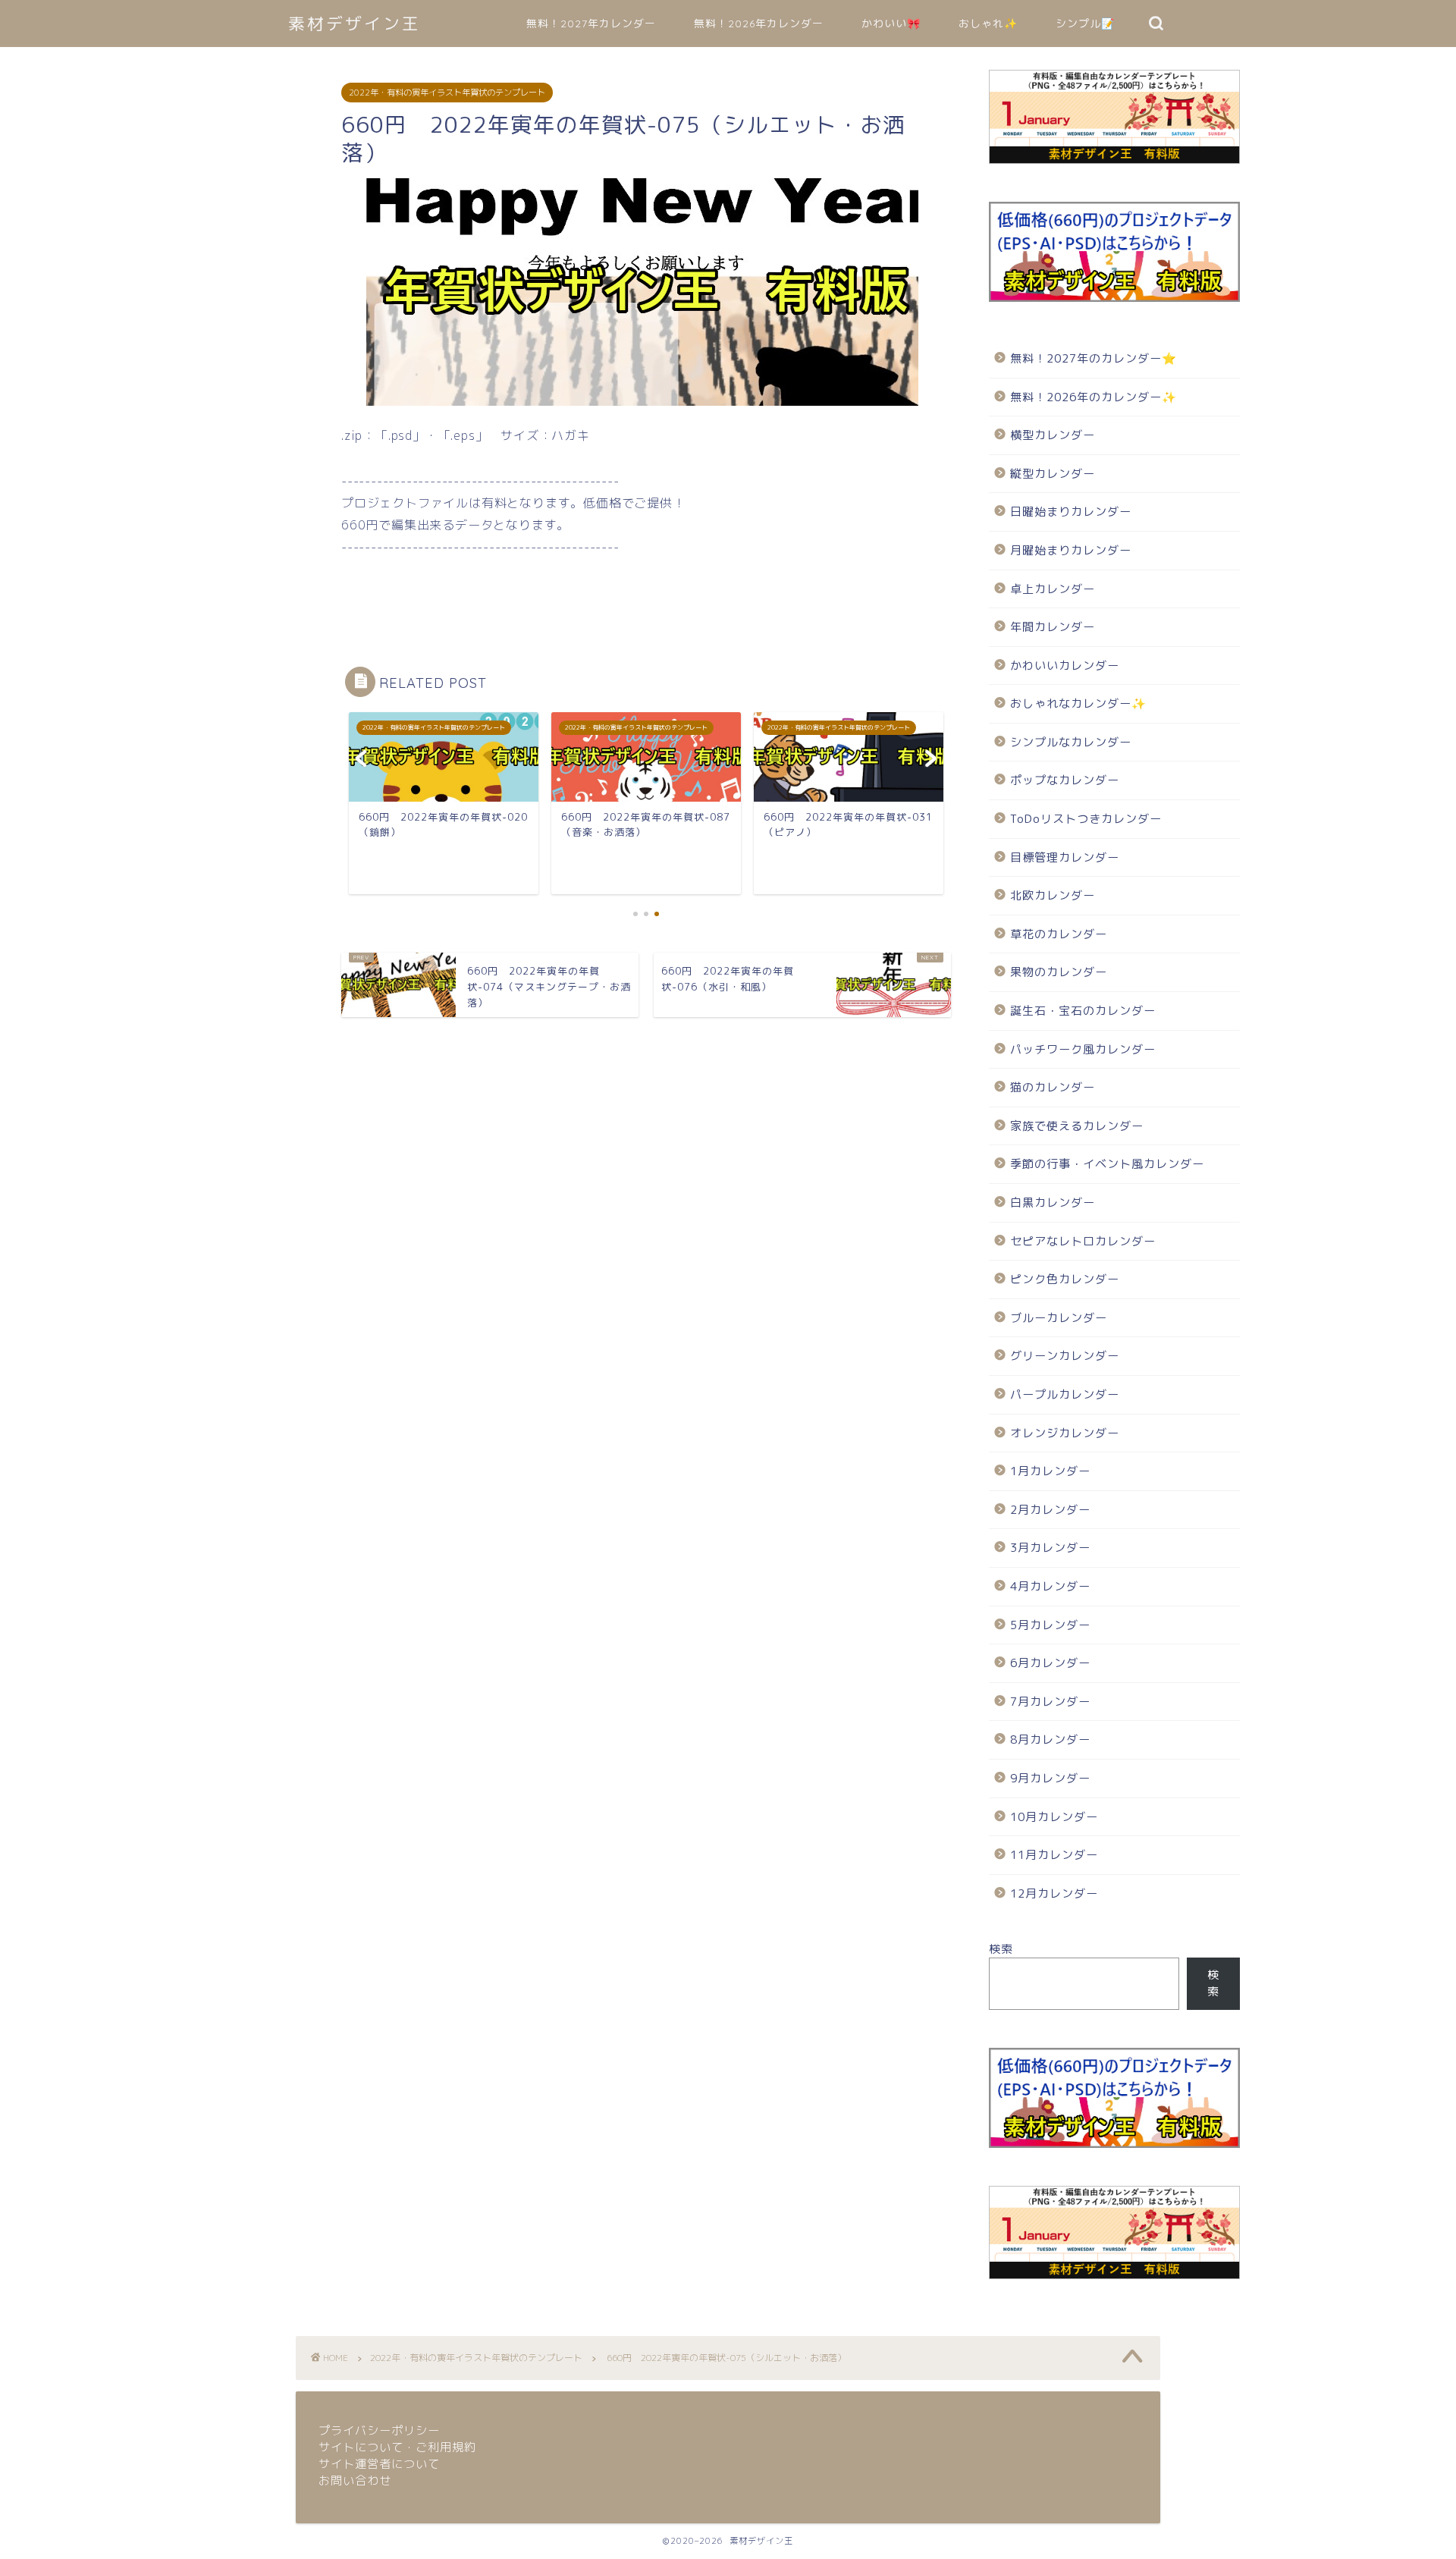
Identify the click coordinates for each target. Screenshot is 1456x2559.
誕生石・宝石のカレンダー (1083, 1011)
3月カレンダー (1050, 1548)
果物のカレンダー (1059, 972)
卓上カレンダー (1053, 589)
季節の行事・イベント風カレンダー (1107, 1164)
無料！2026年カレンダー (759, 24)
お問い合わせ (355, 2481)
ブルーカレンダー (1059, 1318)
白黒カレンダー (1053, 1203)
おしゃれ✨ (988, 24)
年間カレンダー (1053, 627)
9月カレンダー (1050, 1778)
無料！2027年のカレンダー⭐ (1094, 358)
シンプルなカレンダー (1071, 742)
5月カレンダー (1050, 1625)
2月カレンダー (1050, 1510)
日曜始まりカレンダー (1071, 512)
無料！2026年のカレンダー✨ (1094, 397)
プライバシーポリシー (379, 2430)
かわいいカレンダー (1065, 666)
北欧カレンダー (1053, 895)
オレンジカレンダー (1065, 1433)
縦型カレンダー (1053, 474)
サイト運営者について (379, 2464)
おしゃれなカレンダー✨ (1078, 703)
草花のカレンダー (1059, 934)
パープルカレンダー (1065, 1394)
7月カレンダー (1050, 1702)
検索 (1001, 1949)
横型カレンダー (1053, 435)
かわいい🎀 (891, 24)
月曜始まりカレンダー (1071, 550)
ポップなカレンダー (1065, 780)
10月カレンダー (1054, 1817)
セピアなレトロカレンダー (1083, 1241)
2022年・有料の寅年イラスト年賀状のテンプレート (447, 93)
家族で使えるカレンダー (1077, 1126)
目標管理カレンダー (1065, 857)
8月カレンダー (1050, 1739)
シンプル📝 (1085, 24)
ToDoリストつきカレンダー (1086, 819)
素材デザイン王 (355, 23)
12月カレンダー (1054, 1893)
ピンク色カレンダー (1065, 1279)
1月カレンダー (1050, 1471)
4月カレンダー (1050, 1586)
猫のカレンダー (1053, 1087)
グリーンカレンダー (1065, 1356)
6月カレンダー (1050, 1663)
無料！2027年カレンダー (591, 24)
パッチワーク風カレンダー (1083, 1049)
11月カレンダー (1054, 1855)
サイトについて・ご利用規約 (397, 2447)
